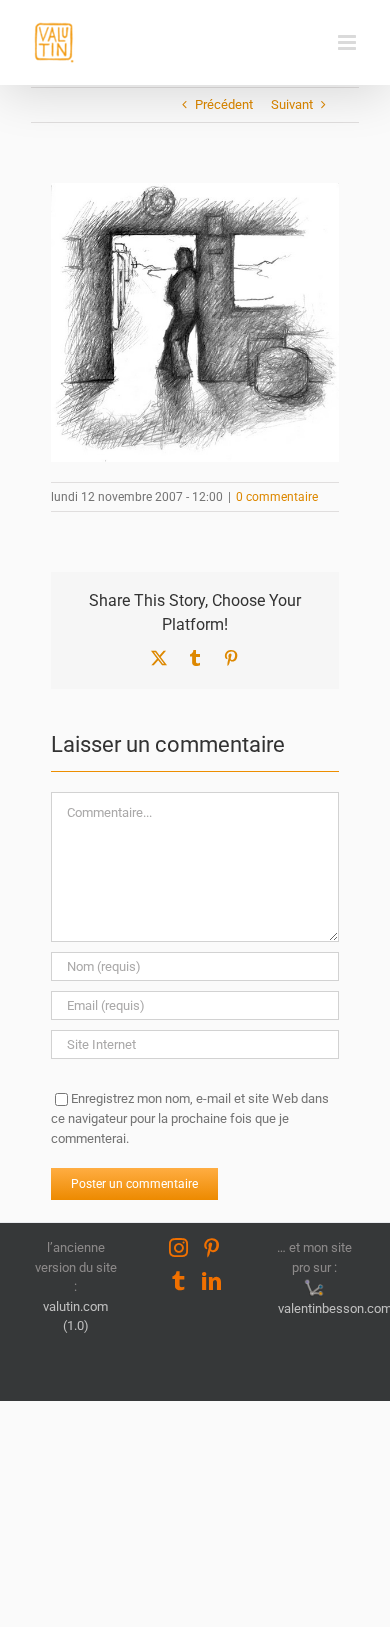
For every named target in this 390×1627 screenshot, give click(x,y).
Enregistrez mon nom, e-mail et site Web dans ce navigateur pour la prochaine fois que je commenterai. (190, 1118)
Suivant (292, 104)
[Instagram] (178, 1247)
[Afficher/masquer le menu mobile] (348, 42)
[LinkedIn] (211, 1280)
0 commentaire (277, 497)
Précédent (224, 104)
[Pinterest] (211, 1247)
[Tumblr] (178, 1280)
